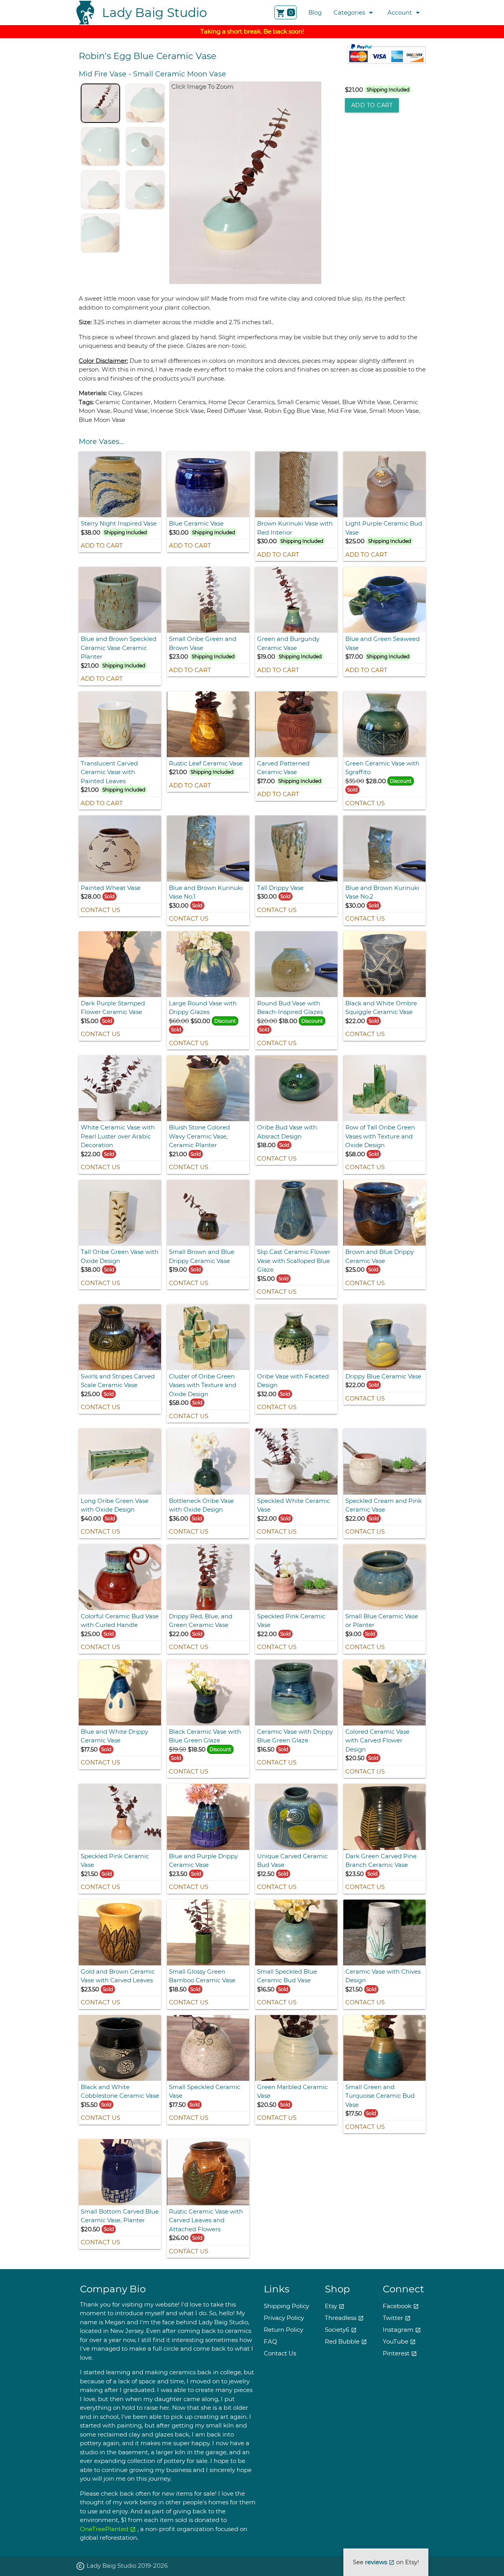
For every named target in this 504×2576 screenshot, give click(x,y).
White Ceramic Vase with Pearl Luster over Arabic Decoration (118, 1136)
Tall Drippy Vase (280, 888)
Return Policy (283, 2330)
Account (405, 13)
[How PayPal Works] (386, 62)
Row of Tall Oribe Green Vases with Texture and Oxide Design (380, 1136)
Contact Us (365, 803)
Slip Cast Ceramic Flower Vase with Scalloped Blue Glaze (294, 1261)
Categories (355, 13)
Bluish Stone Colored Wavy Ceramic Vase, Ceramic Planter (199, 1136)
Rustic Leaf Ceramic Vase (206, 763)
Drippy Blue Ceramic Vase (383, 1376)
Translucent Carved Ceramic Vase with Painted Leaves (109, 772)
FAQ (271, 2341)
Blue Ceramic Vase (196, 523)
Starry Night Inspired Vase (119, 523)
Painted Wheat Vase (111, 888)
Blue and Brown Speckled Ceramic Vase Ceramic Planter (119, 648)
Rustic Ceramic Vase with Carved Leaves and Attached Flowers (206, 2220)
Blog (315, 12)
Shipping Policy (286, 2306)
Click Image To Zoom (202, 86)
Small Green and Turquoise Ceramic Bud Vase (380, 2096)
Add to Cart (372, 105)
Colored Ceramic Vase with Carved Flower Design (377, 1740)
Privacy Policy (284, 2318)
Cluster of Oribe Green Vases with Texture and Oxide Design (203, 1385)
